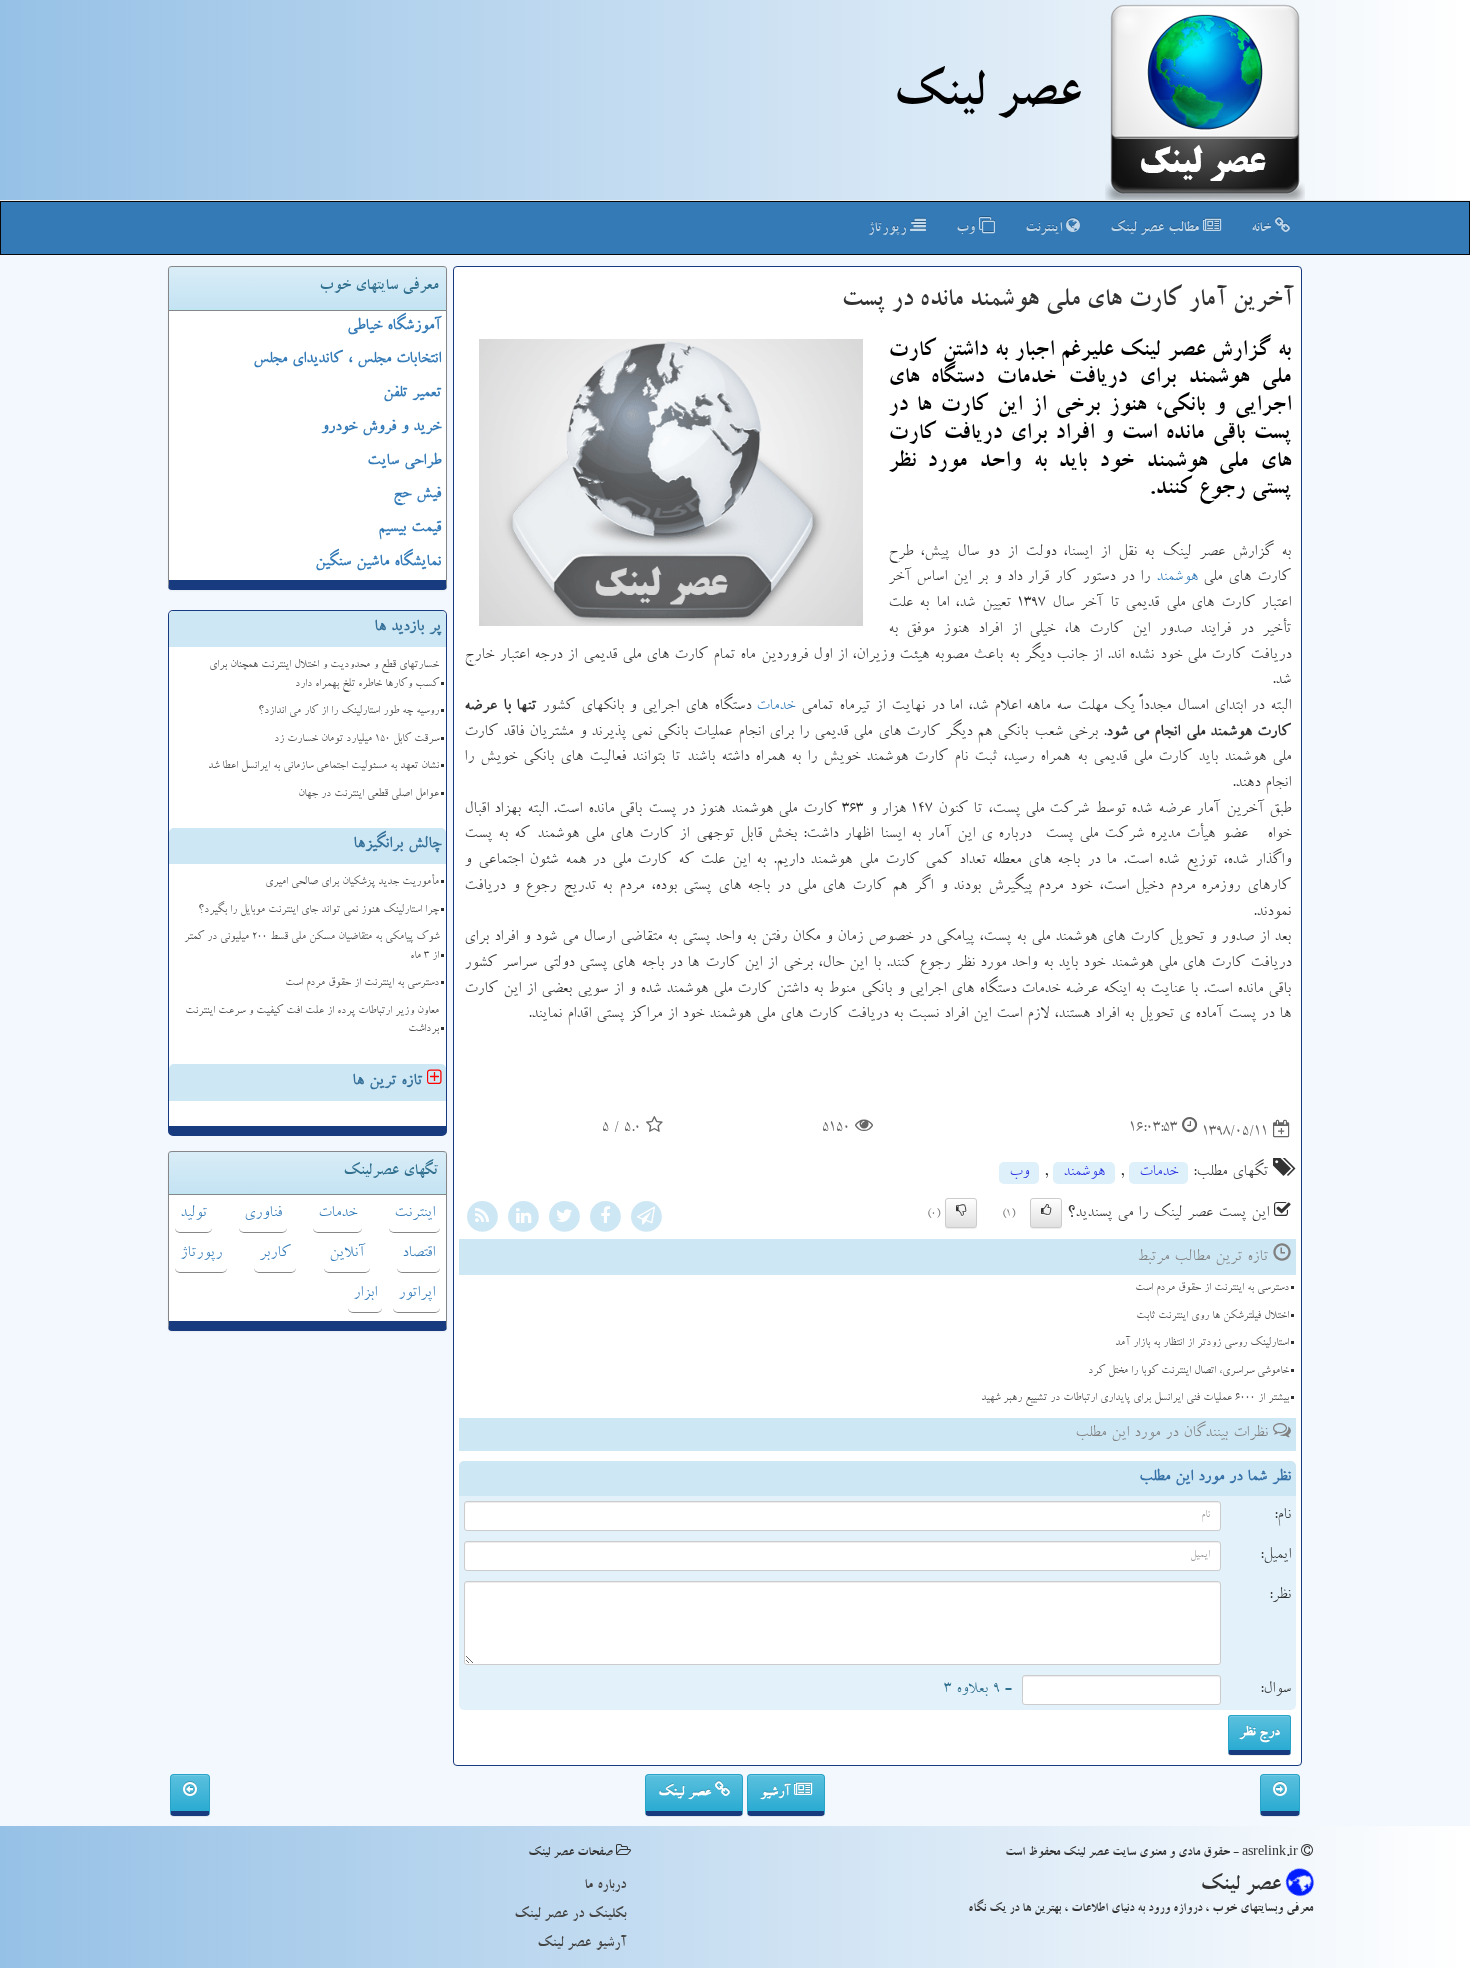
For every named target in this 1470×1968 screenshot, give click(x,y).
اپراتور (416, 1294)
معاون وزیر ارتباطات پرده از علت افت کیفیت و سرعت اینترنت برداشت (312, 1021)
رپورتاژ (889, 229)
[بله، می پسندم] (1046, 1213)
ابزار (365, 1294)
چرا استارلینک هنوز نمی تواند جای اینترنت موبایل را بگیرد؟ (318, 910)
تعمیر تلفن (412, 394)
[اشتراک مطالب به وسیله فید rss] (482, 1220)
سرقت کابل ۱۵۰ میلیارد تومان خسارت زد (356, 739)
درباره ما (605, 1886)
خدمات (775, 707)
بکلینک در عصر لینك (570, 1915)
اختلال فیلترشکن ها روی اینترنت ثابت (1212, 1316)
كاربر (275, 1254)
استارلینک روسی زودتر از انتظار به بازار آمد (1202, 1343)
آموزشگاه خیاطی (394, 327)
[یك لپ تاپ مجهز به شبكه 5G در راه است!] (190, 1795)
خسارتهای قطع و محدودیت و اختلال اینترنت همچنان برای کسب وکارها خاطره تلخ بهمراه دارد (324, 675)
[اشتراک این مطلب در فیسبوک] (605, 1220)
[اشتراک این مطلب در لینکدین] (523, 1220)
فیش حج (417, 495)
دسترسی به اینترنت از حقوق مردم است (1212, 1288)
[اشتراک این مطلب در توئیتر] (564, 1220)
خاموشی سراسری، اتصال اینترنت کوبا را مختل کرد (1188, 1371)
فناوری (263, 1214)
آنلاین (347, 1254)
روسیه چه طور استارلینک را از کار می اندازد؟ (348, 711)
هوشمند (1177, 578)
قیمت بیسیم (409, 529)
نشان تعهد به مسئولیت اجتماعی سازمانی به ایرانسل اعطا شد (323, 766)
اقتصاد (418, 1254)
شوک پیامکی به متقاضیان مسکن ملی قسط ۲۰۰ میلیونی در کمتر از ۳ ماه (311, 947)
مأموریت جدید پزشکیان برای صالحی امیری (352, 882)
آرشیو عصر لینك (581, 1944)
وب (967, 229)
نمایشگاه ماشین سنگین (378, 563)
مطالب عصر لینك (1156, 229)
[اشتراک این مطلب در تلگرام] (646, 1220)
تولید (193, 1214)
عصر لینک (686, 1793)
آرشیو (777, 1793)
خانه (1263, 229)
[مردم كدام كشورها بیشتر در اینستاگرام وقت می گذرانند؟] (1280, 1795)
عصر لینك (986, 98)
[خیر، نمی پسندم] (961, 1213)
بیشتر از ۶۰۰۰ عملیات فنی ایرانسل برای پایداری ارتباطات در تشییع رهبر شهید (1135, 1398)
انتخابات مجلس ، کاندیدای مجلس (347, 360)
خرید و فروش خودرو (381, 428)
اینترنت (1045, 229)
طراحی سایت (404, 462)
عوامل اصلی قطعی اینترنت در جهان (368, 794)
